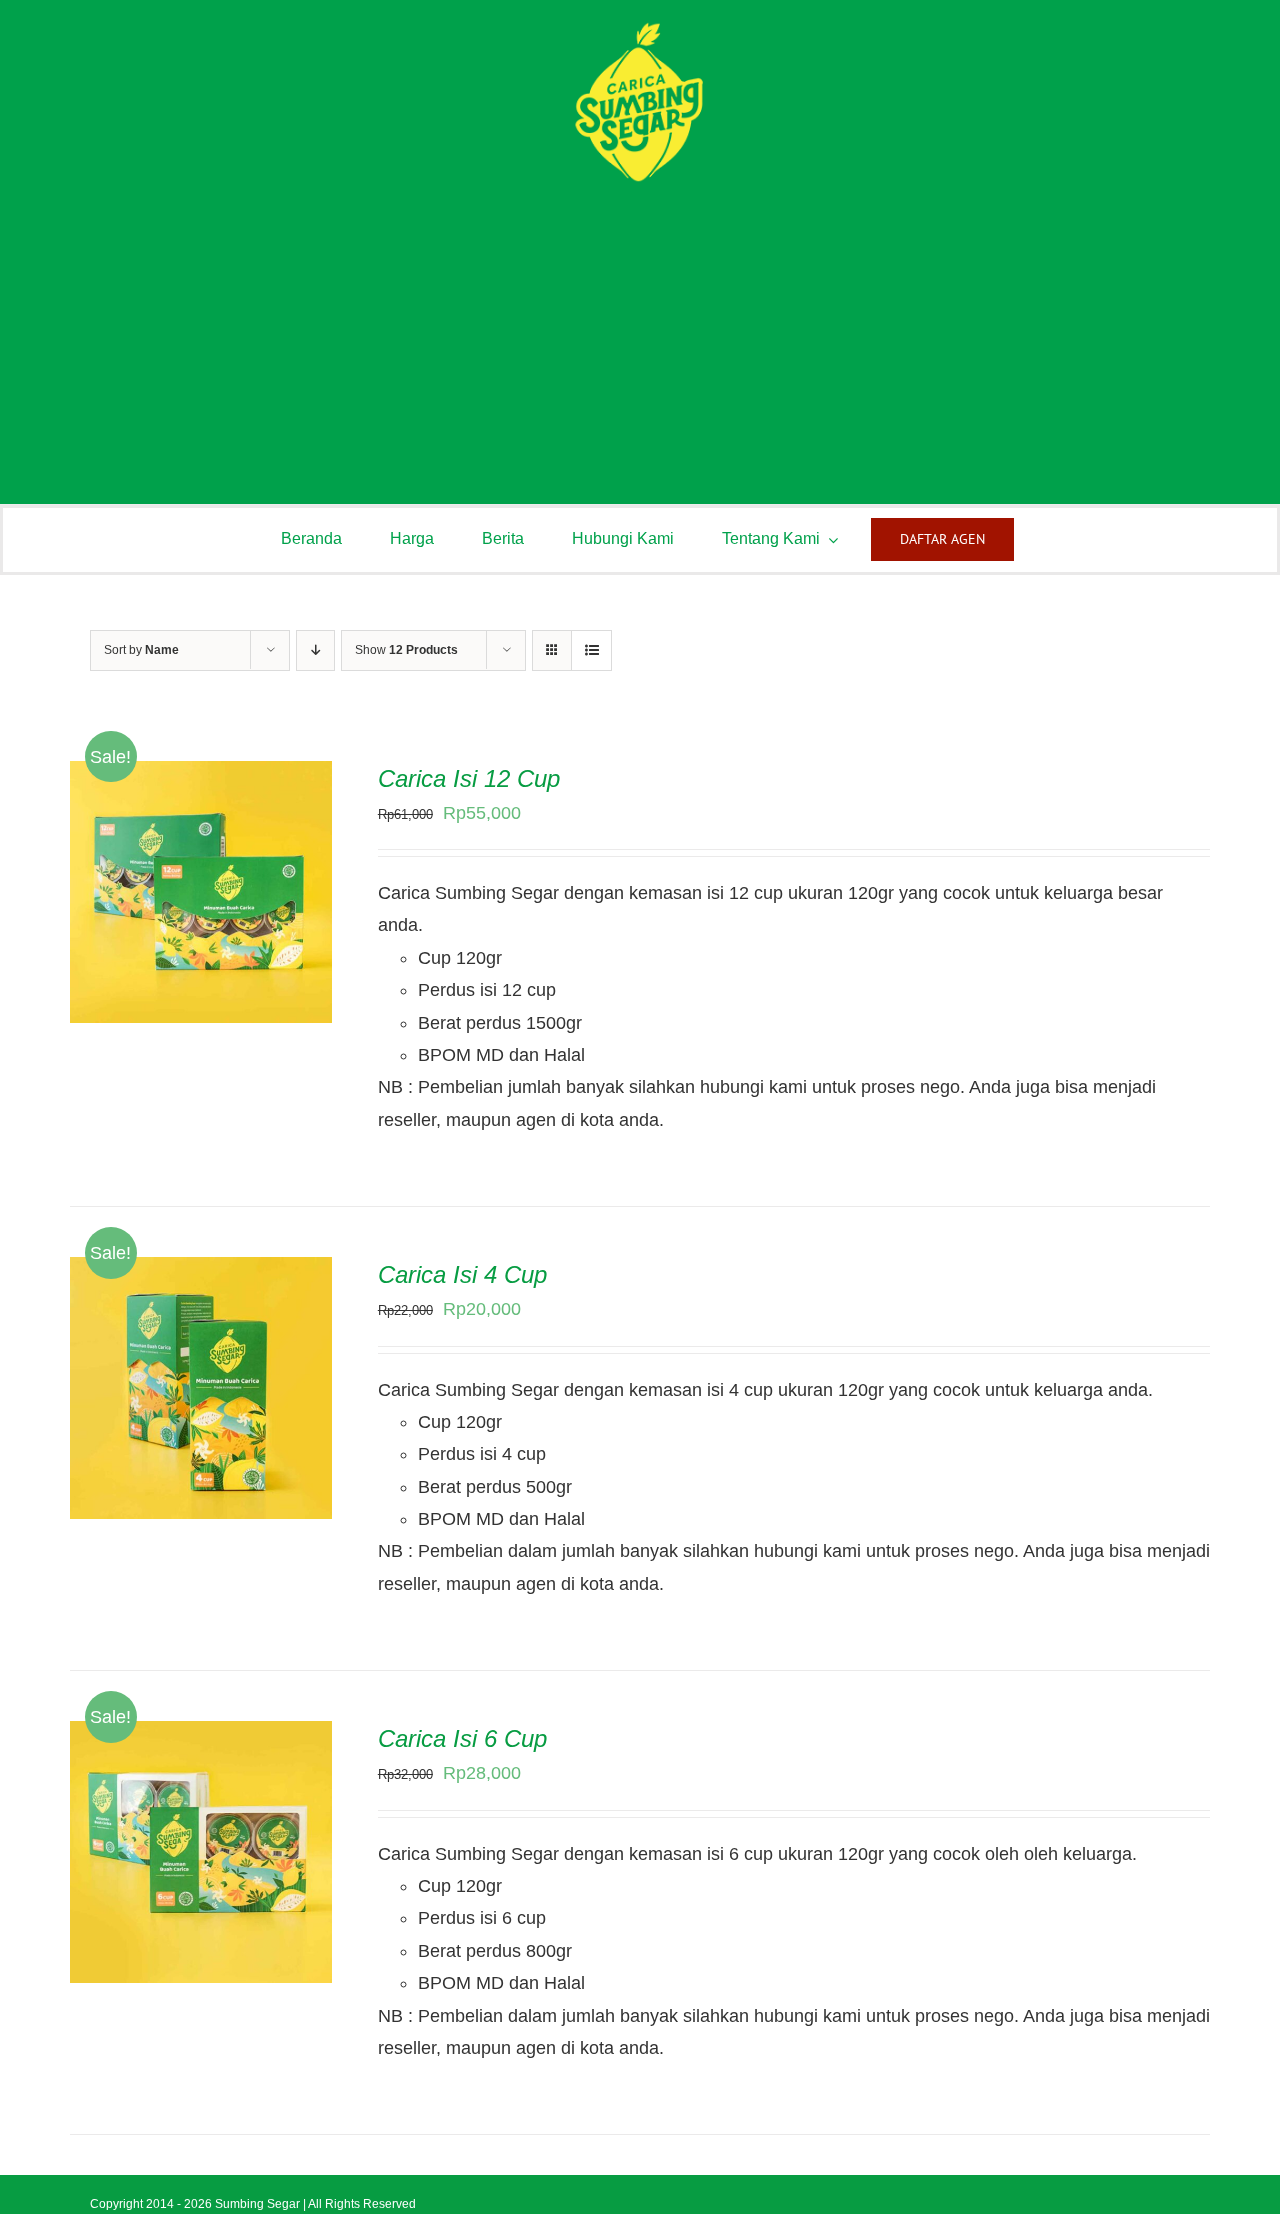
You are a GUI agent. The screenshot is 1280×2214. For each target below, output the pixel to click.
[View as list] (591, 650)
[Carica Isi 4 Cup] (201, 1273)
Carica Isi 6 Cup (462, 1738)
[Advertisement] (640, 334)
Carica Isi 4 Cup (462, 1274)
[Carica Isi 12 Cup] (201, 777)
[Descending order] (315, 650)
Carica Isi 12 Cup (469, 778)
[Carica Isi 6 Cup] (201, 1737)
